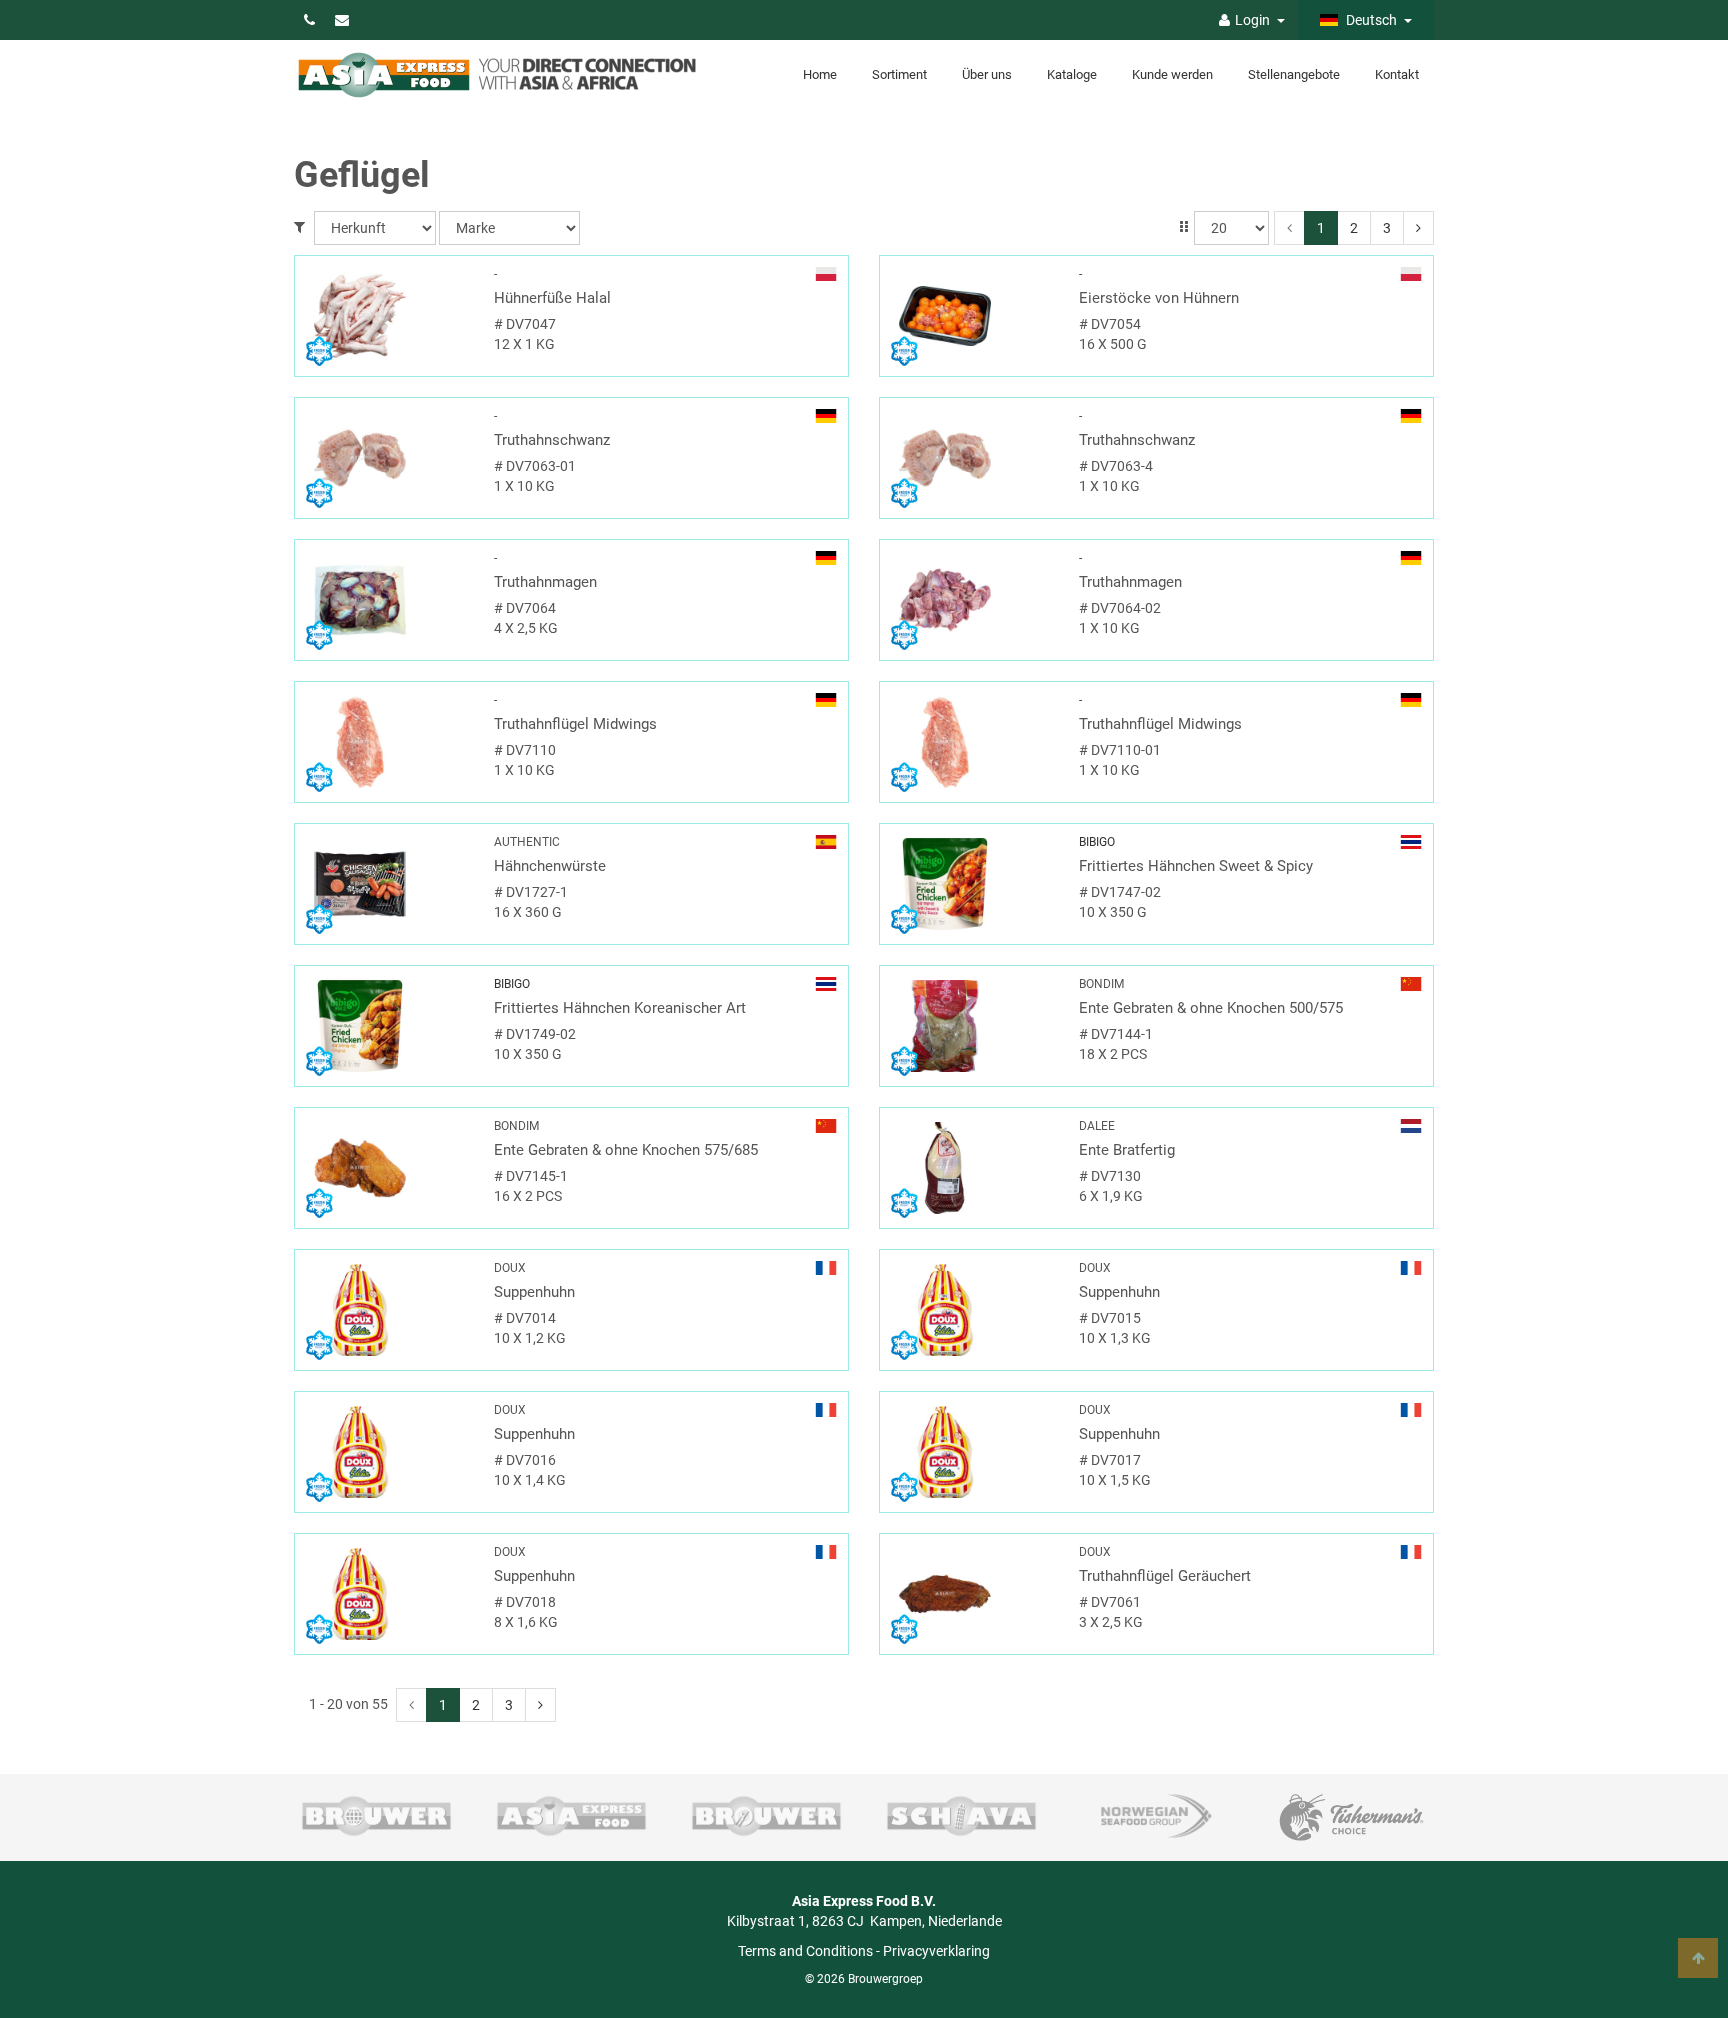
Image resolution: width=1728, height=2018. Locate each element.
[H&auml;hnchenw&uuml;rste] (387, 884)
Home (820, 74)
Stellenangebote (1294, 74)
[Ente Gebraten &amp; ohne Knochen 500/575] (972, 1026)
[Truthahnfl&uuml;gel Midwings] (387, 742)
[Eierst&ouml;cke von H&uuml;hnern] (972, 316)
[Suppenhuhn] (387, 1310)
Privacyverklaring (936, 1951)
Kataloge (1072, 74)
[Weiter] (1418, 228)
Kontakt (1397, 74)
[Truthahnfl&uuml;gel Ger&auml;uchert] (972, 1594)
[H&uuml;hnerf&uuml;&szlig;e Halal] (387, 316)
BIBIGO (1097, 842)
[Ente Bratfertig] (972, 1168)
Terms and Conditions (805, 1951)
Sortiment (899, 74)
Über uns (987, 74)
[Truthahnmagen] (387, 600)
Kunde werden (1172, 74)
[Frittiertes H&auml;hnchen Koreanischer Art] (387, 1026)
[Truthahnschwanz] (387, 458)
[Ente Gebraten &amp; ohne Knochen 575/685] (387, 1168)
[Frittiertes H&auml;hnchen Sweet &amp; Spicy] (972, 884)
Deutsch (1370, 20)
